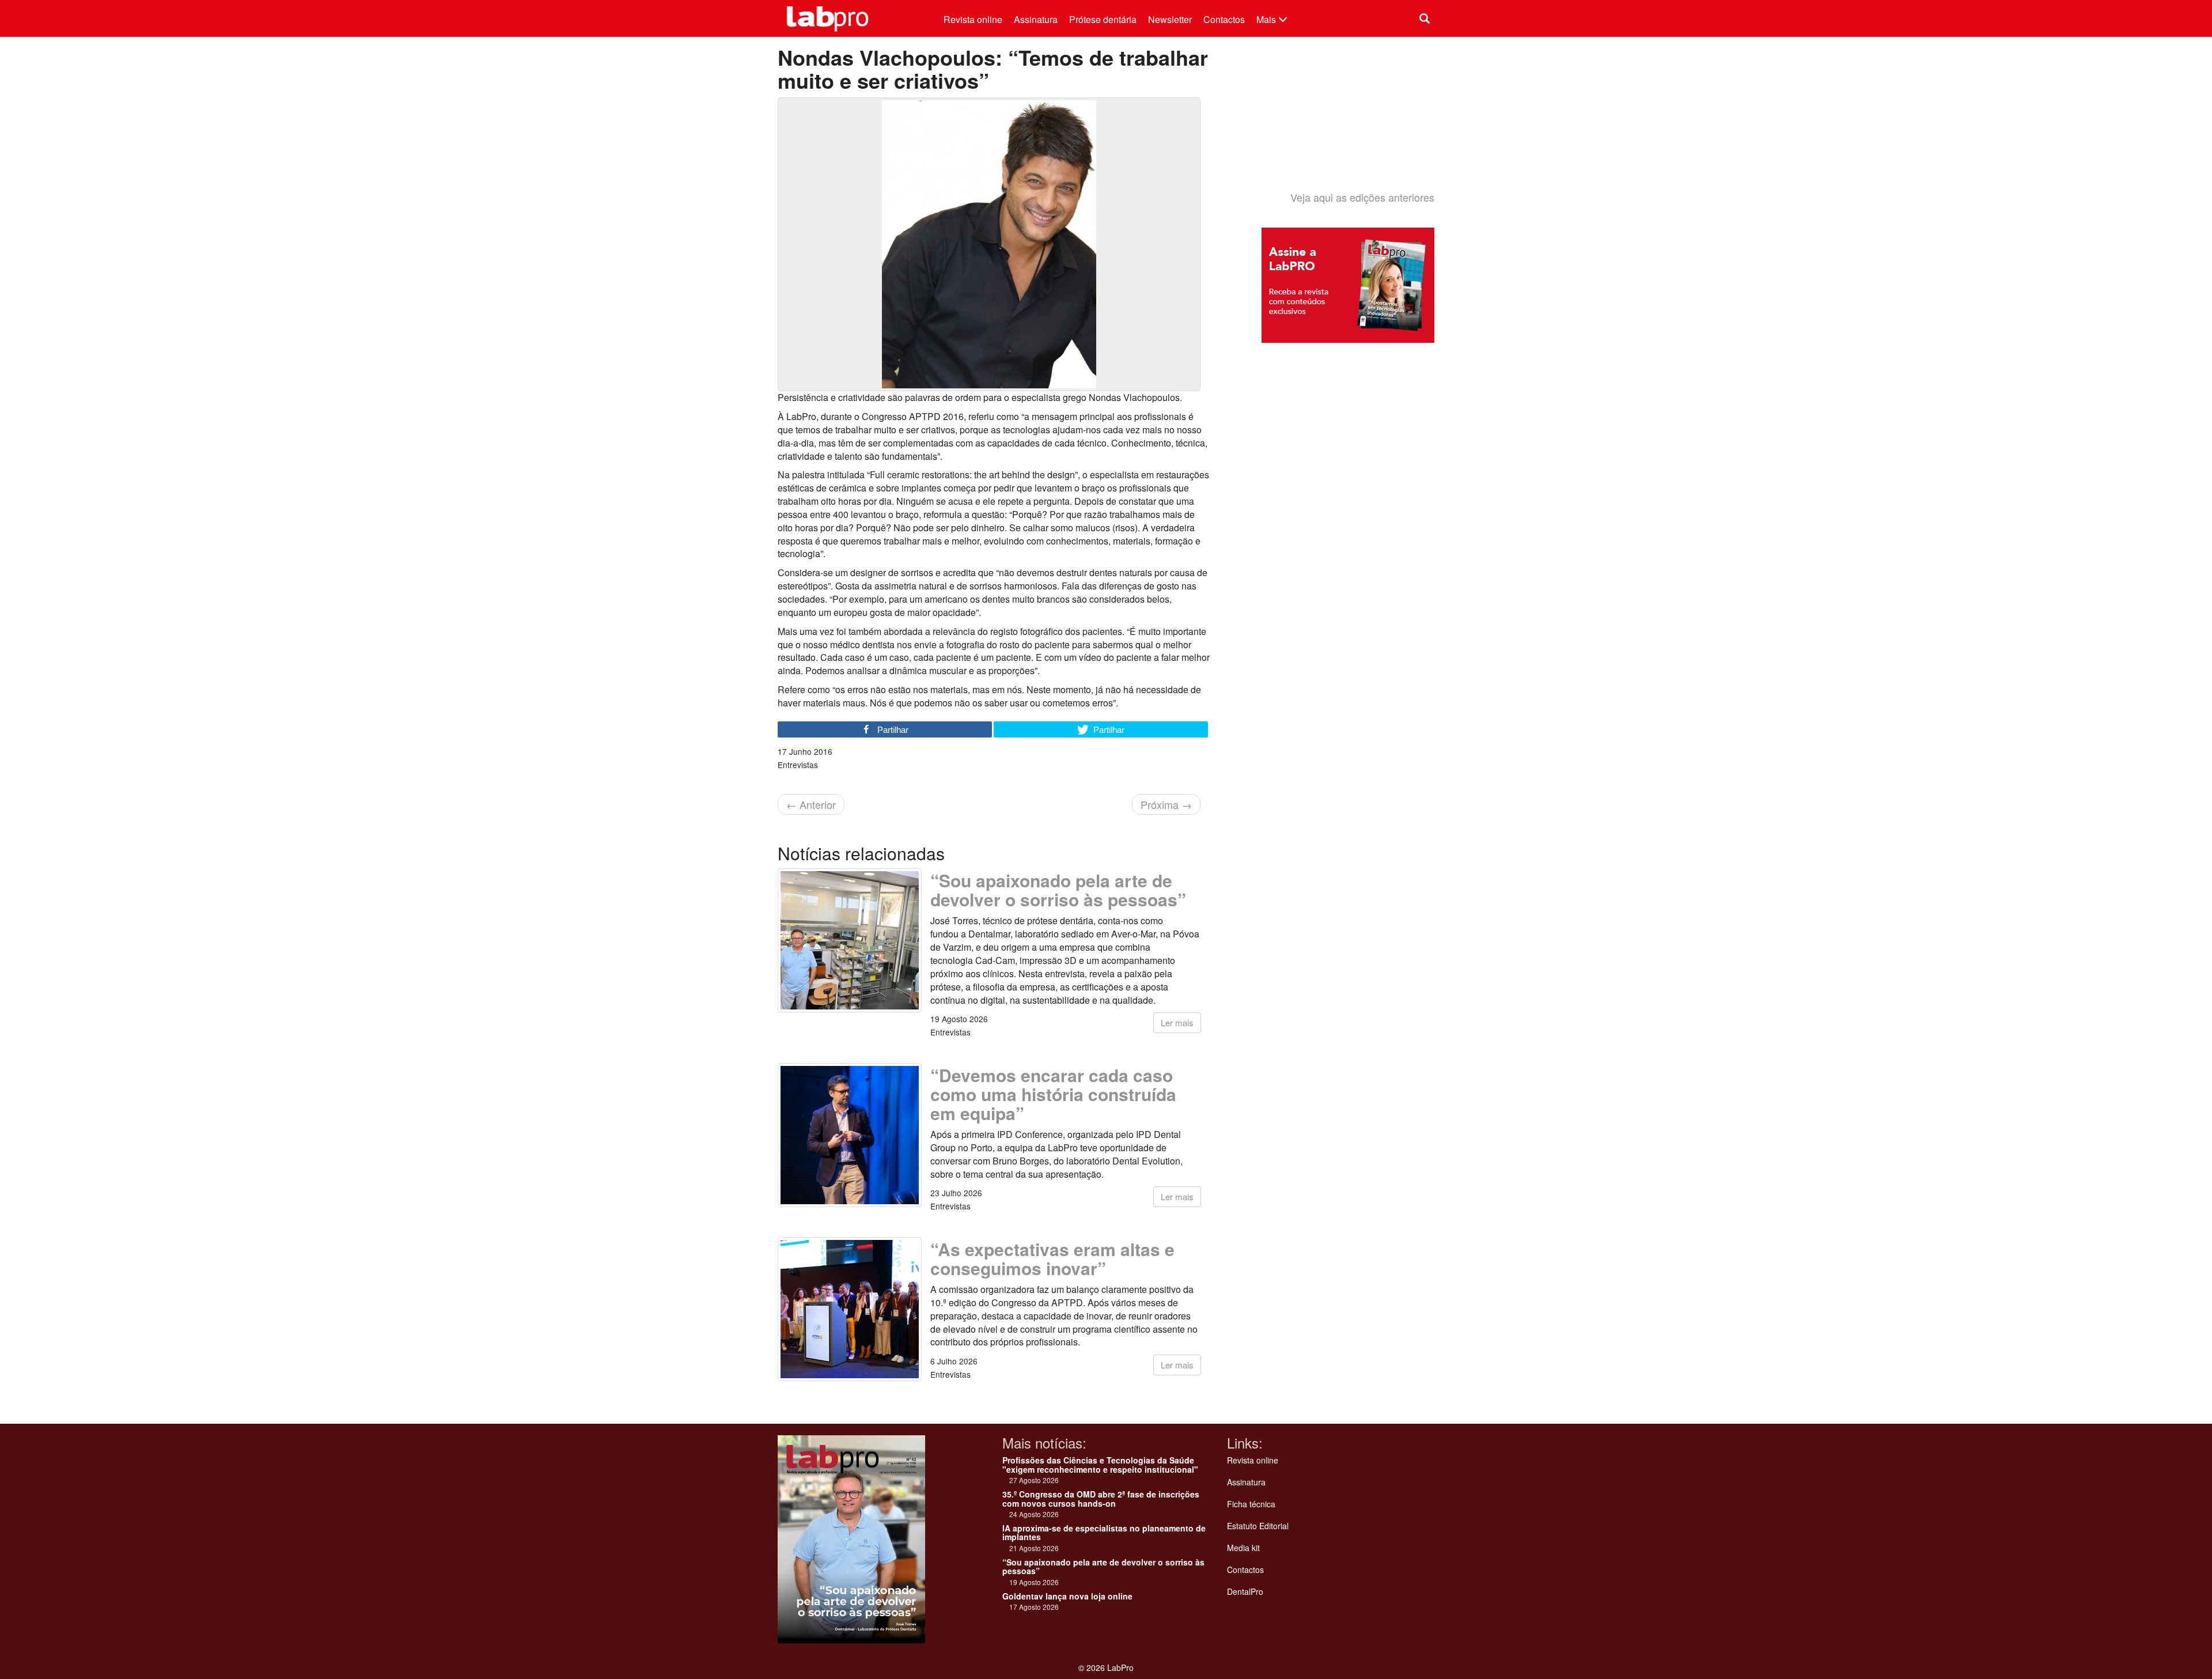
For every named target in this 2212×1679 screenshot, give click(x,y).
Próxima (1166, 804)
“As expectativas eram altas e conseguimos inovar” (1052, 1258)
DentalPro (1245, 1591)
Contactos (1224, 19)
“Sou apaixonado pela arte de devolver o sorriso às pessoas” (1058, 890)
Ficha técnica (1251, 1504)
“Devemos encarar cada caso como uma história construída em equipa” (1053, 1094)
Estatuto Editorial (1258, 1526)
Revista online (973, 19)
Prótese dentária (1103, 19)
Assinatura (1036, 19)
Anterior (811, 804)
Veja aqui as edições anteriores (1362, 197)
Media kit (1243, 1548)
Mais (1267, 19)
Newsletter (1170, 19)
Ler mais (1177, 1022)
